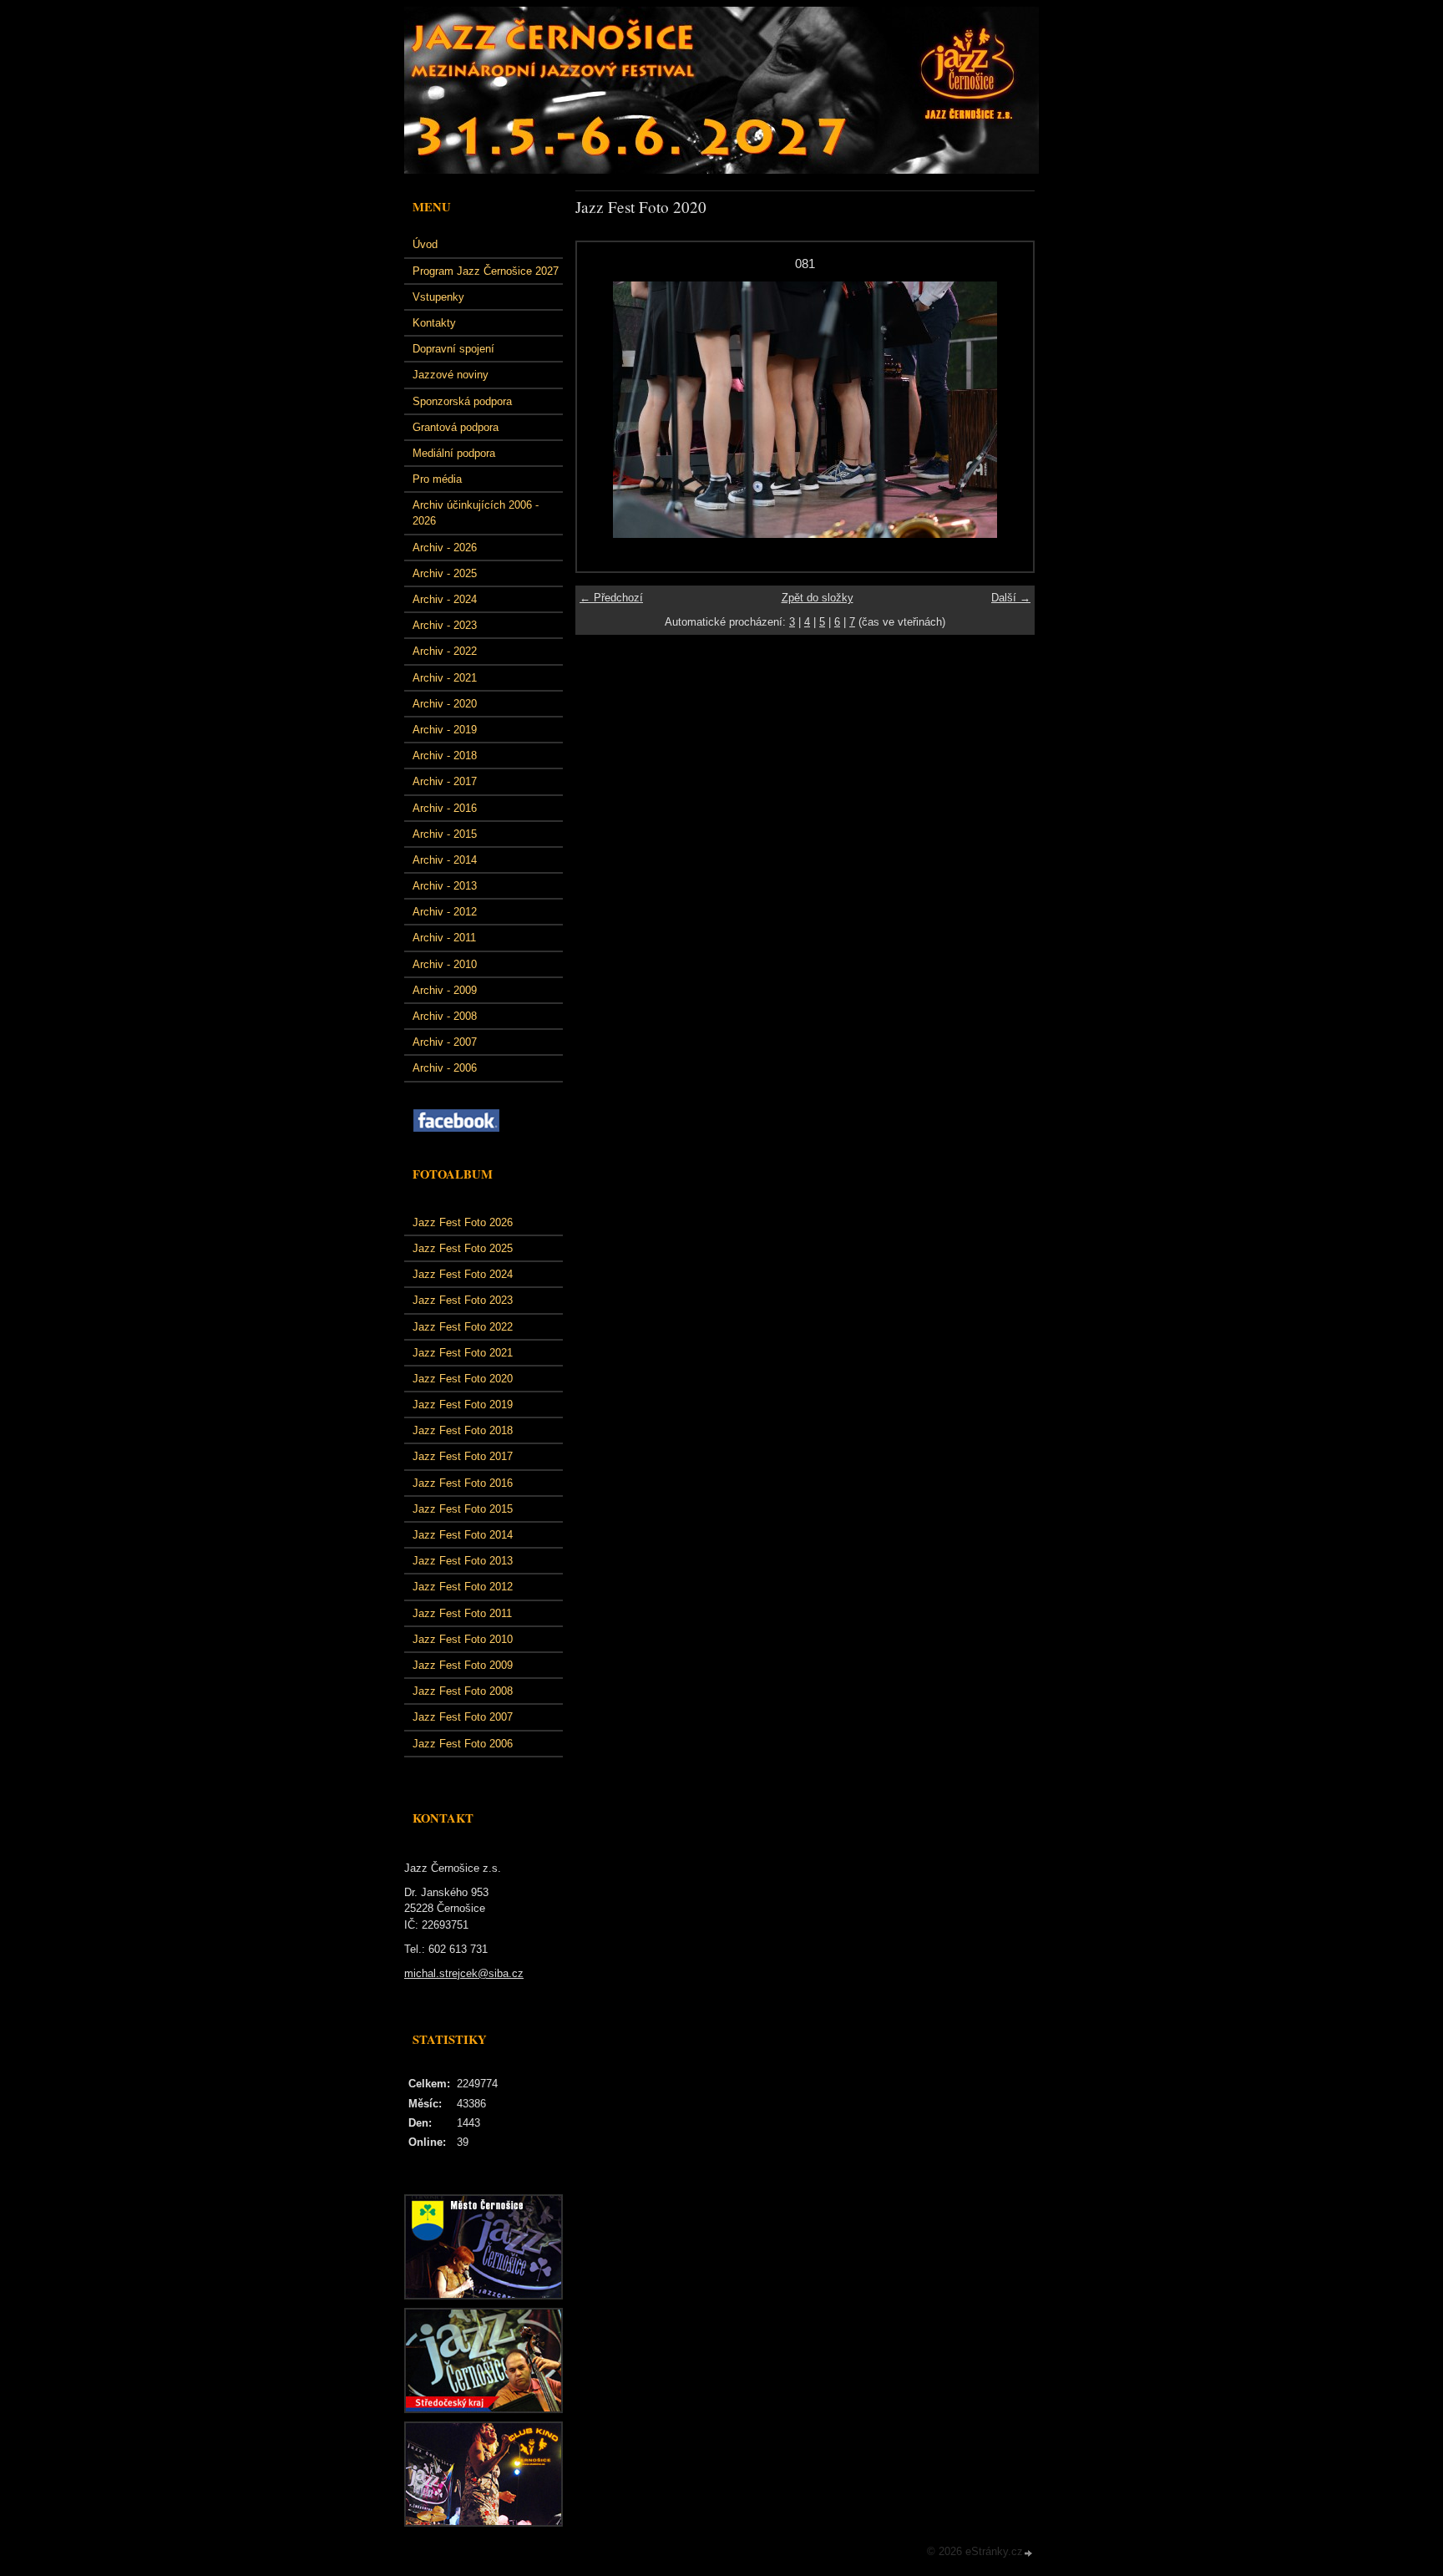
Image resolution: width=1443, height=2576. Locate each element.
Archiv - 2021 (445, 678)
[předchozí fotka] (604, 410)
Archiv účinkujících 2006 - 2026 (476, 513)
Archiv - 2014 (445, 860)
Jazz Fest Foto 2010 (463, 1639)
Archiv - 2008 (445, 1016)
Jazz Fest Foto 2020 (463, 1379)
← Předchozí (611, 598)
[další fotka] (1006, 410)
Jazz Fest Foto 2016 (463, 1483)
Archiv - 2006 (445, 1068)
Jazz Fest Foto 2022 (463, 1327)
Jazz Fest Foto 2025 (463, 1248)
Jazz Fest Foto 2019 (463, 1405)
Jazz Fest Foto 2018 (463, 1430)
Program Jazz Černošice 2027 (486, 271)
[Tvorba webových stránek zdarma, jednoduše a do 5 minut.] (1029, 2553)
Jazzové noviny (451, 375)
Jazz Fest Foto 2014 (463, 1535)
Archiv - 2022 (445, 651)
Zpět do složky (818, 598)
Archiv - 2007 (445, 1042)
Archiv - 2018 (445, 756)
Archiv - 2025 (445, 573)
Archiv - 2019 (445, 730)
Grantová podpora (456, 427)
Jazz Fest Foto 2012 (463, 1587)
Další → (1011, 598)
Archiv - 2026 (445, 548)
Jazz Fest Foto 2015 (463, 1509)
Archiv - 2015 (445, 834)
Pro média (437, 479)
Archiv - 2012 (445, 912)
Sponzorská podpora (462, 401)
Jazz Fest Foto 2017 (463, 1456)
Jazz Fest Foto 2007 (463, 1717)
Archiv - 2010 (445, 964)
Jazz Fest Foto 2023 (463, 1300)
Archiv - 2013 (445, 886)
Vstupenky (438, 297)
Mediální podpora (454, 453)
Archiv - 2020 (445, 704)
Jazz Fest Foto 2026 (463, 1222)
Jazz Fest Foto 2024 (463, 1274)
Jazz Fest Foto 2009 (463, 1665)
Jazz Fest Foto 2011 (462, 1613)
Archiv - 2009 (445, 990)
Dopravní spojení (453, 349)
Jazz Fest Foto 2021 (463, 1353)
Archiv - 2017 (445, 781)
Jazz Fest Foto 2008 (463, 1691)
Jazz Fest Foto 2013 (463, 1561)
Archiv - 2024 (445, 599)
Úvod (425, 244)
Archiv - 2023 (445, 625)
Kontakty (434, 323)
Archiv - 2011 (444, 938)
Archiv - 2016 (445, 808)
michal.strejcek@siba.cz (464, 1973)
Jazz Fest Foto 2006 (463, 1744)
